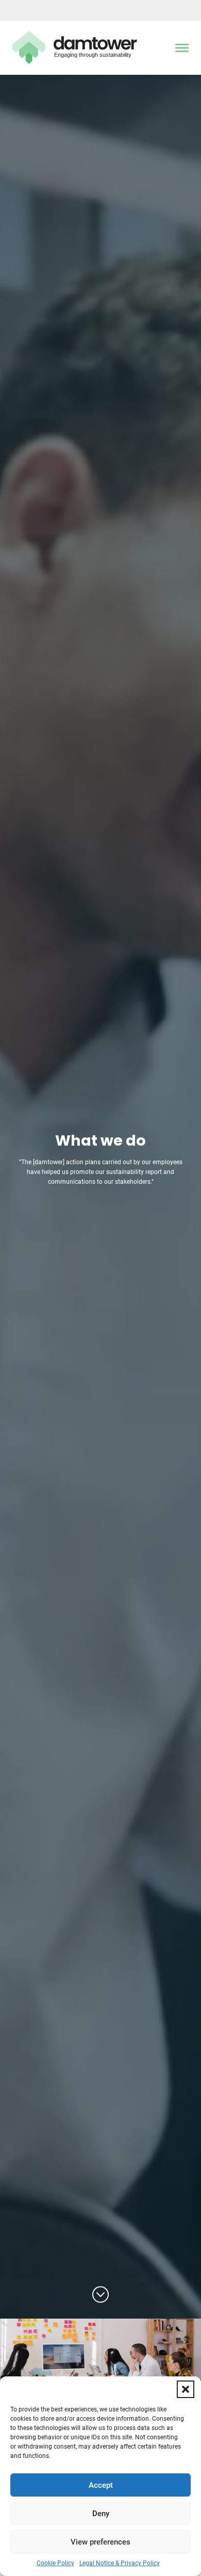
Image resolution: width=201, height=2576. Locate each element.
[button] (186, 2389)
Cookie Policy (55, 2563)
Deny (101, 2514)
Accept (101, 2485)
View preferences (100, 2542)
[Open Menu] (182, 48)
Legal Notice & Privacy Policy (120, 2563)
